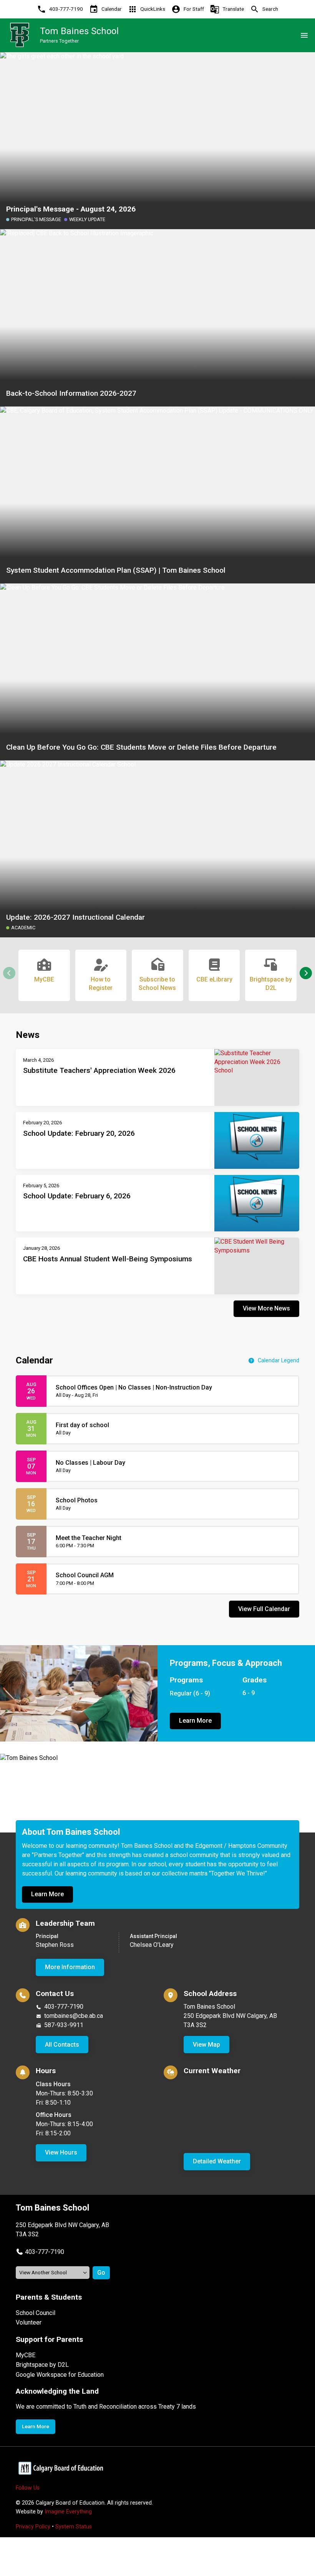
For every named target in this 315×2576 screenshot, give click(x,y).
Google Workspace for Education (60, 2375)
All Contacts (62, 2045)
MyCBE (26, 2355)
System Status (74, 2527)
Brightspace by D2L (42, 2365)
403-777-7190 (64, 2007)
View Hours (61, 2152)
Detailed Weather (217, 2161)
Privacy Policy (33, 2527)
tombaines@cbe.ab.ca (74, 2016)
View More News (266, 1308)
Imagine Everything (68, 2512)
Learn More (195, 1721)
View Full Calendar (264, 1609)
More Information (70, 1967)
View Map (206, 2045)
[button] (306, 973)
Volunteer (29, 2322)
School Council (36, 2313)
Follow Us (28, 2488)
